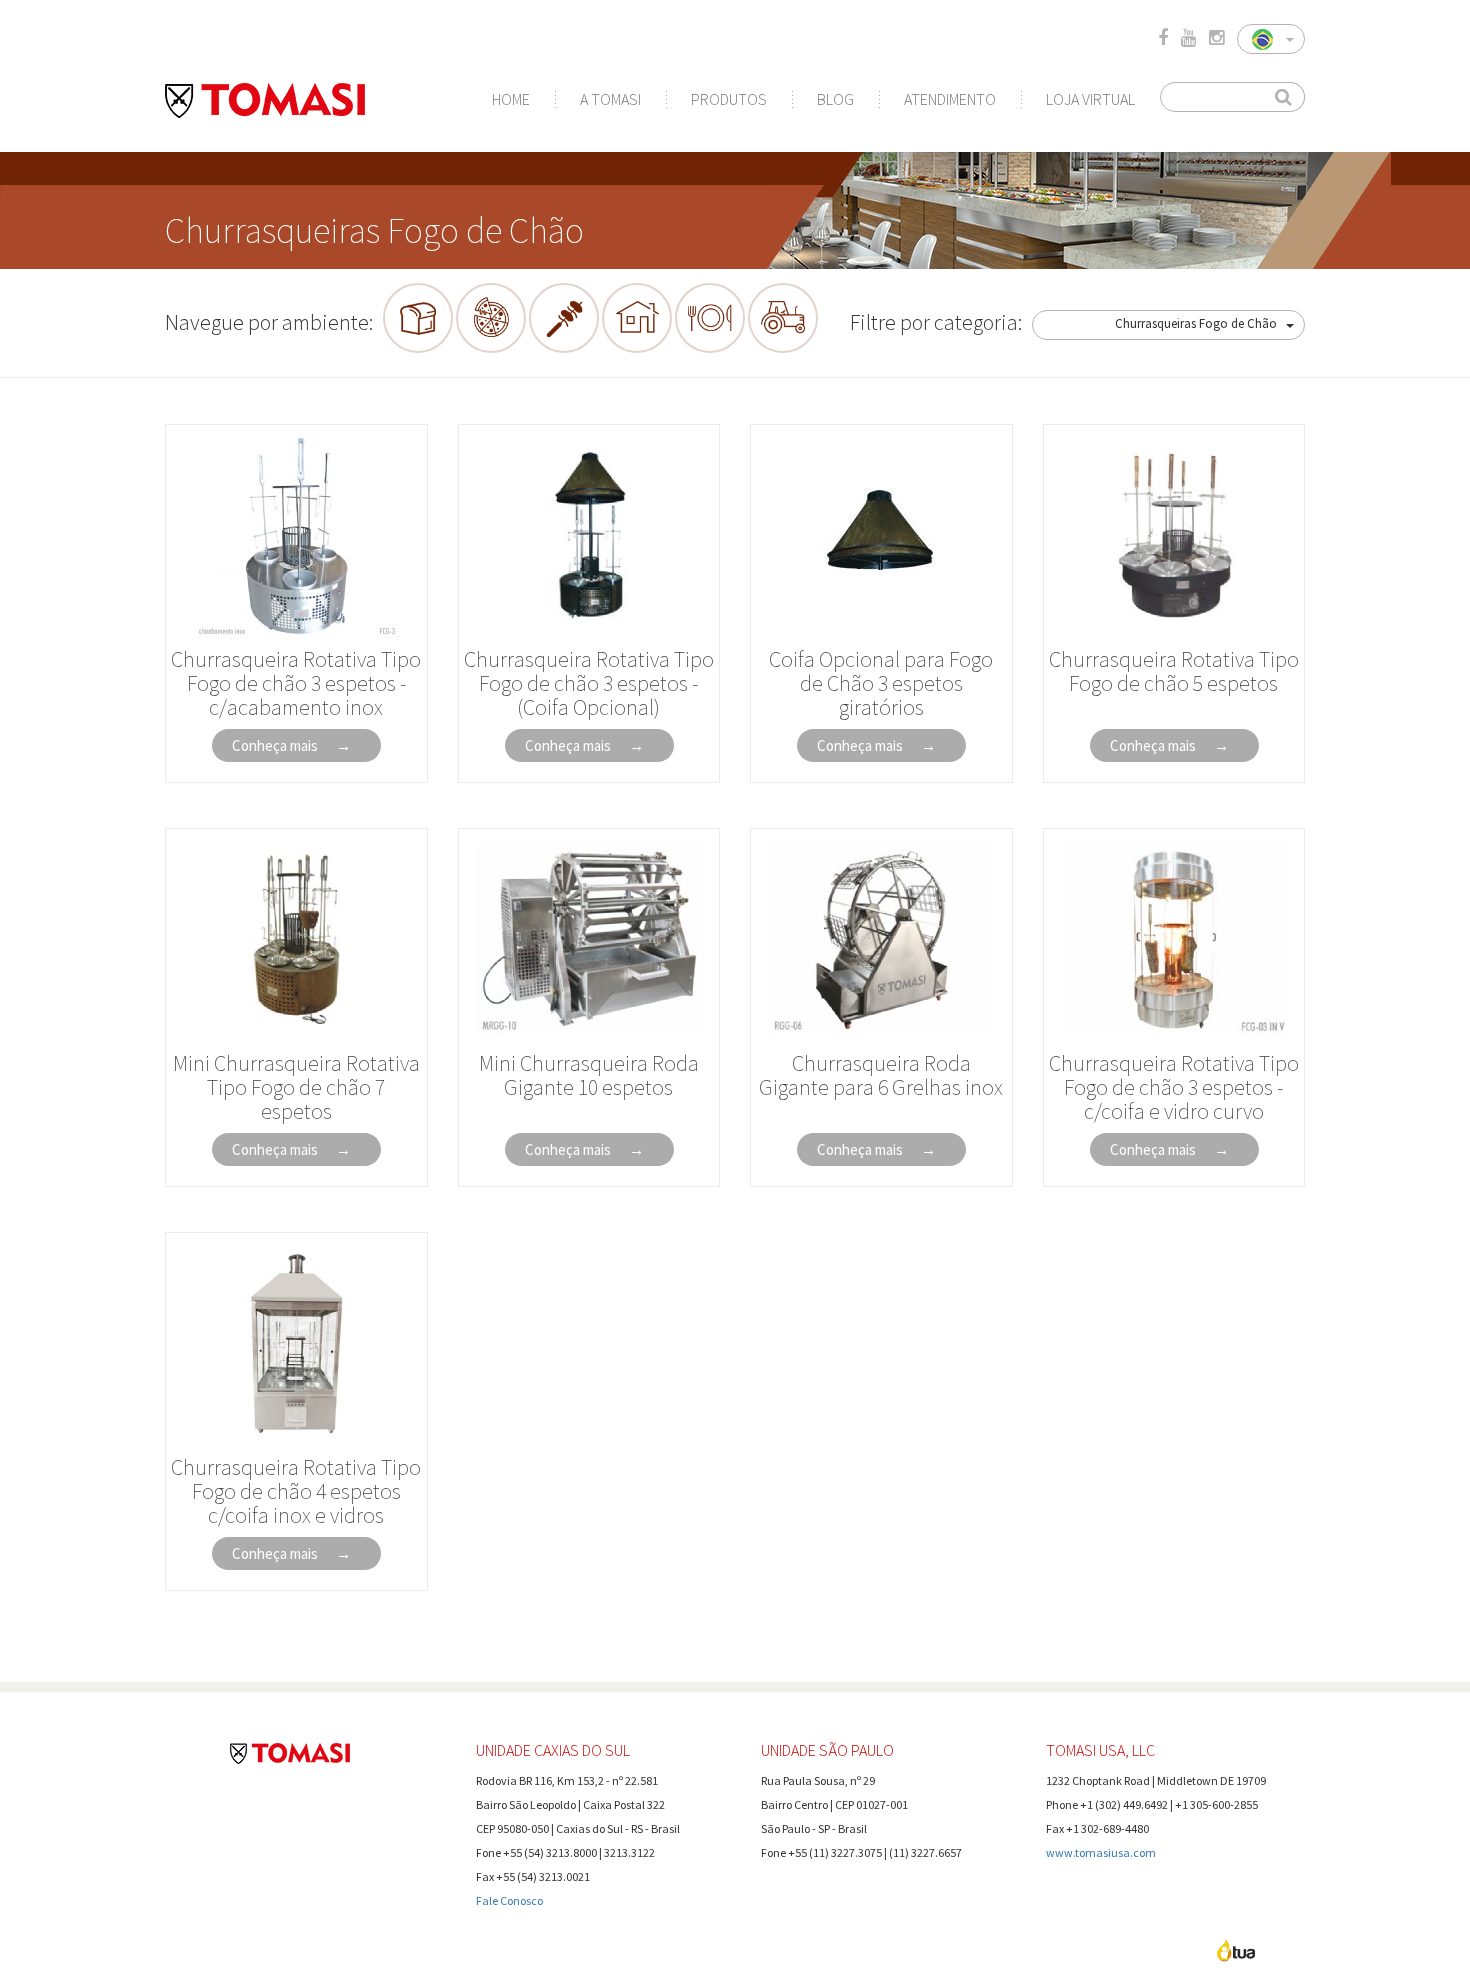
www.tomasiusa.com (1101, 1852)
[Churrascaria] (564, 318)
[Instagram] (1216, 38)
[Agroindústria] (783, 318)
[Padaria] (418, 318)
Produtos (729, 99)
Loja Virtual (1090, 99)
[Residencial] (637, 318)
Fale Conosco (509, 1900)
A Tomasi (610, 99)
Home (511, 99)
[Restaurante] (710, 318)
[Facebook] (1163, 38)
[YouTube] (1188, 38)
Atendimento (950, 99)
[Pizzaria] (491, 318)
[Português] (1271, 39)
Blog (835, 99)
